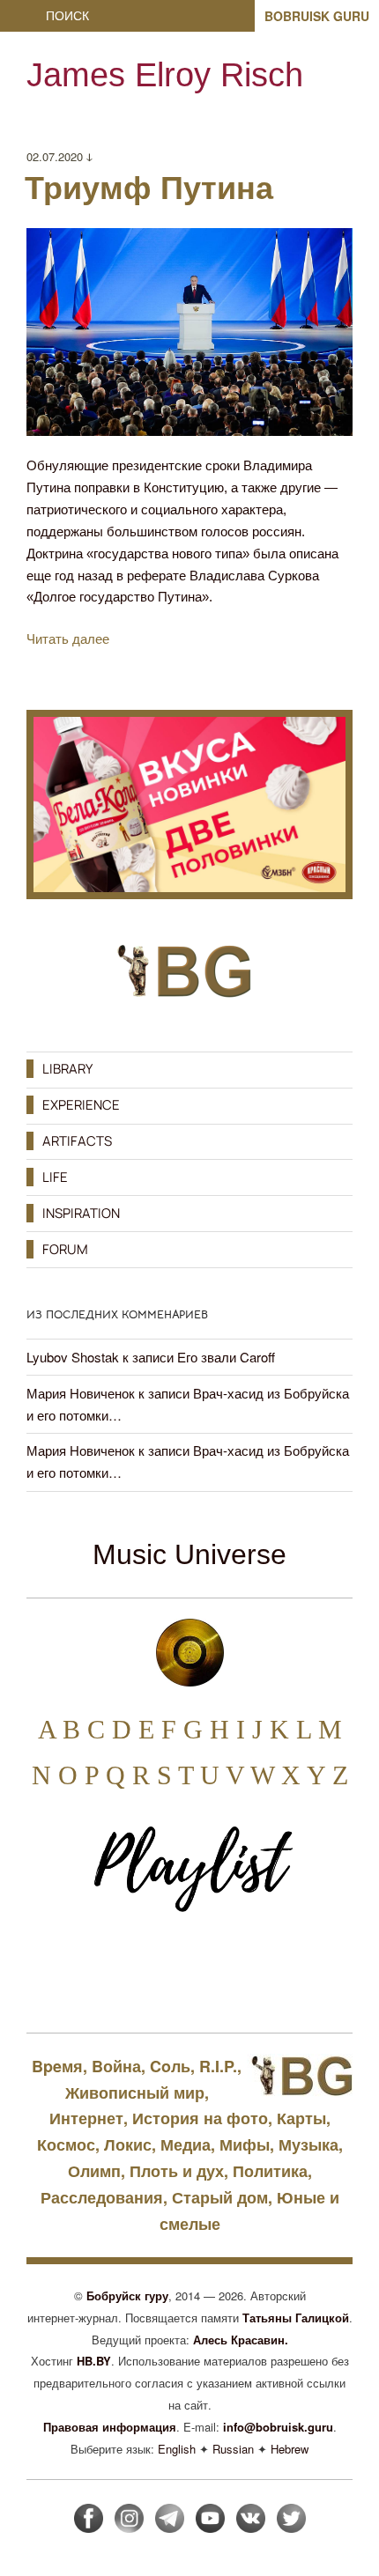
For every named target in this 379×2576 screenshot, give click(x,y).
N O (55, 1775)
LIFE (55, 1177)
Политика (270, 2171)
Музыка (308, 2144)
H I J (236, 1729)
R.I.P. (218, 2066)
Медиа (186, 2144)
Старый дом (220, 2197)
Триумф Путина (149, 188)
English (177, 2449)
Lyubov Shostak (73, 1357)
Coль (170, 2066)
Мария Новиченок (81, 1393)
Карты (301, 2118)
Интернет (86, 2118)
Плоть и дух (177, 2171)
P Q (105, 1775)
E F (157, 1729)
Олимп (94, 2171)
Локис (128, 2144)
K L (290, 1729)
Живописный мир (135, 2093)
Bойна (116, 2066)
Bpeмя (57, 2066)
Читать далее (68, 639)
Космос (66, 2144)
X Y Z (315, 1775)
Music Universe (189, 1554)
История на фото (200, 2118)
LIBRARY (67, 1069)
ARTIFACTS (77, 1141)
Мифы (245, 2144)
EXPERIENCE (81, 1105)
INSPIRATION (81, 1213)
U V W (237, 1775)
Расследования (102, 2197)
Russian (233, 2449)
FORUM (65, 1249)
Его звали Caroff (226, 1357)
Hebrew (290, 2449)
